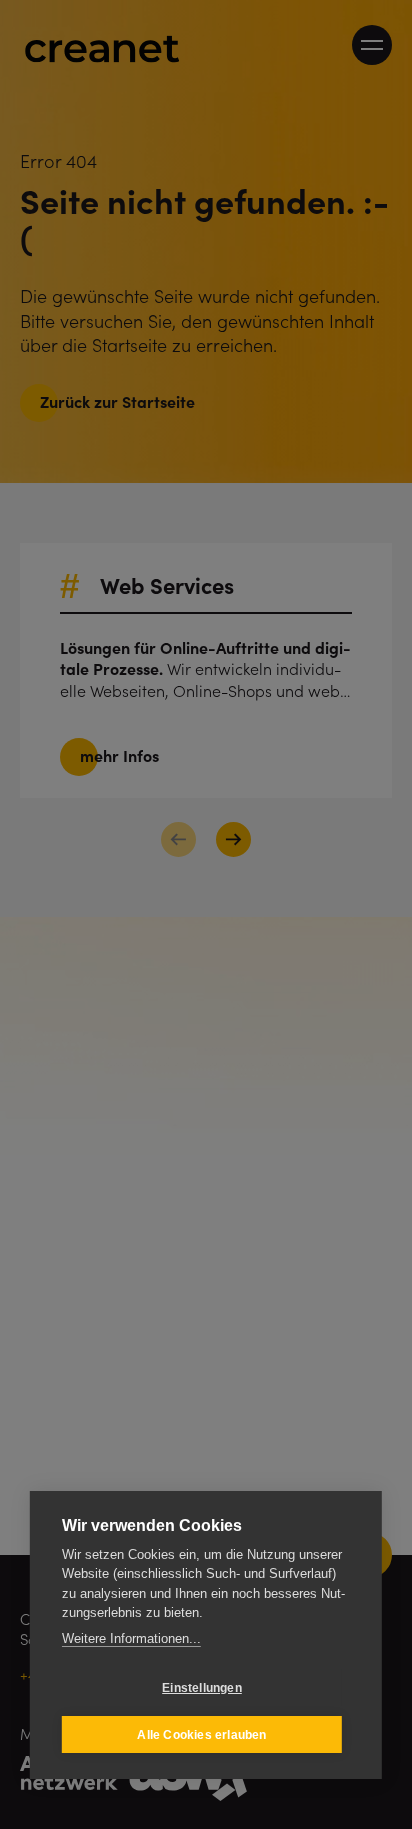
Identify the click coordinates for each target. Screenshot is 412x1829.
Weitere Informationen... (131, 1638)
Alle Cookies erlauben (201, 1735)
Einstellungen (202, 1688)
